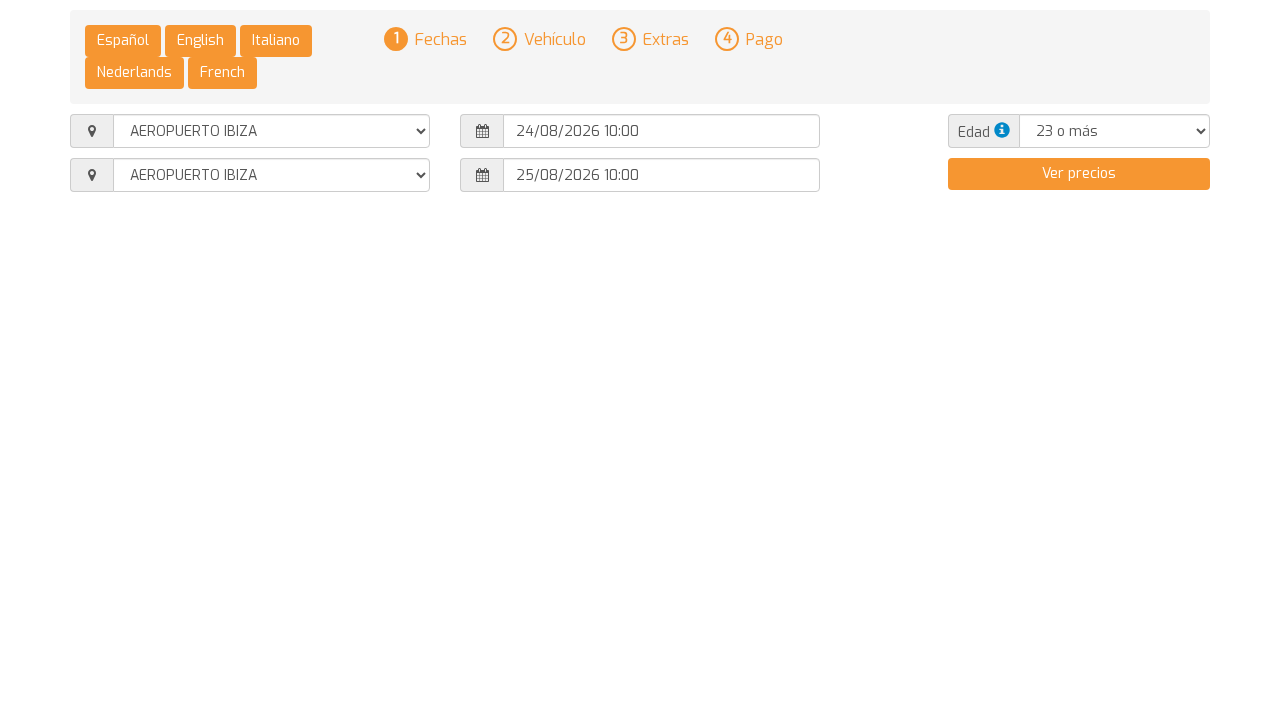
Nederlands (134, 72)
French (222, 72)
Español (123, 40)
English (200, 40)
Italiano (276, 40)
